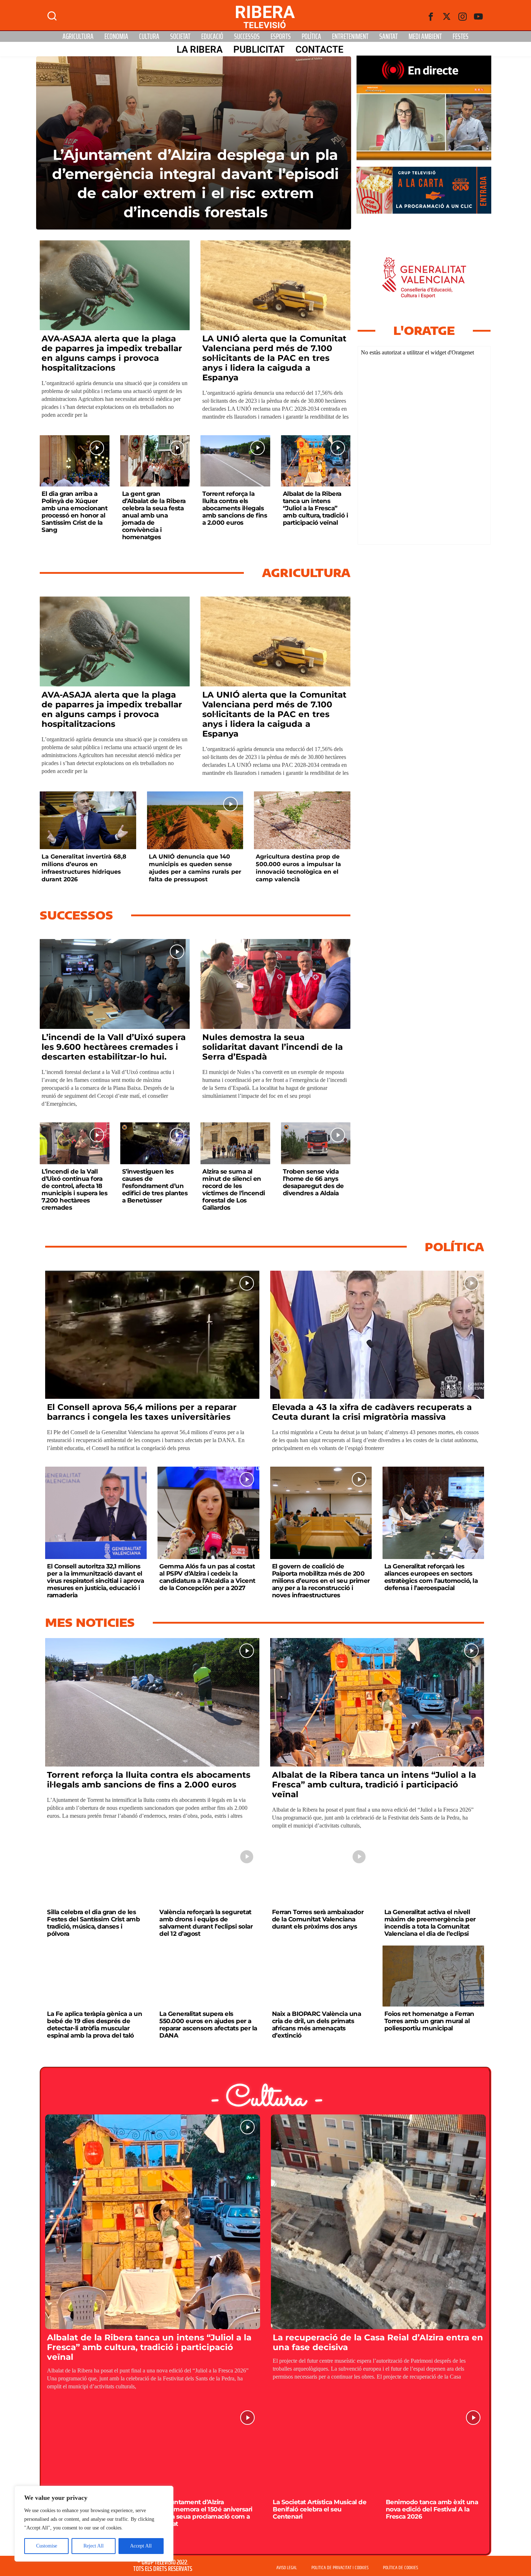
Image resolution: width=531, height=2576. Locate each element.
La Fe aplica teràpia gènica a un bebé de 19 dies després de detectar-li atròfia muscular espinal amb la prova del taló (94, 2025)
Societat (180, 36)
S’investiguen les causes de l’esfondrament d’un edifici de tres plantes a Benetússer (155, 1186)
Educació (212, 36)
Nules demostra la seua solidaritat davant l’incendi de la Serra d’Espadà (273, 1047)
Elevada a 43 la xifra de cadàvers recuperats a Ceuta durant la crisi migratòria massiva (372, 1412)
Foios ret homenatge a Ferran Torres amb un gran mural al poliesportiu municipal (429, 2021)
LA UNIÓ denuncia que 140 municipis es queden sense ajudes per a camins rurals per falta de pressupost (195, 868)
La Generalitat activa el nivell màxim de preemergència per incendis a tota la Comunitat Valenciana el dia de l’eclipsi (430, 1923)
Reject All (94, 2546)
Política (311, 36)
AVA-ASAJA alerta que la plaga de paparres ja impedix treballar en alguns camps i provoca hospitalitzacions (112, 353)
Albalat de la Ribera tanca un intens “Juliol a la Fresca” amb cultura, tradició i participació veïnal (316, 508)
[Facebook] (431, 17)
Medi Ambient (425, 36)
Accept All (141, 2546)
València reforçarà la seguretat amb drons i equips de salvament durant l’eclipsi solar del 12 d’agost (206, 1923)
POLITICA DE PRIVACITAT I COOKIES (340, 2568)
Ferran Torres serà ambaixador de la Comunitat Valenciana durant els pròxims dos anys (318, 1919)
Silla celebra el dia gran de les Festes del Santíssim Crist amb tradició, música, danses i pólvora (93, 1923)
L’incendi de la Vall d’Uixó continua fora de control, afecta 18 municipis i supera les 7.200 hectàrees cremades (74, 1189)
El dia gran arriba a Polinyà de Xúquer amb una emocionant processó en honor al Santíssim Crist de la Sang (74, 512)
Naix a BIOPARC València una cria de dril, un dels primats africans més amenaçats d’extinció (317, 2025)
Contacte (320, 49)
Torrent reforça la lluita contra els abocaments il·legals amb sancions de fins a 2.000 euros (235, 508)
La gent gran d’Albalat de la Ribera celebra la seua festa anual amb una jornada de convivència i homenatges (154, 515)
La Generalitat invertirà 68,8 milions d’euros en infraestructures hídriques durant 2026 (84, 868)
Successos (247, 36)
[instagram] (463, 17)
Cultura (149, 36)
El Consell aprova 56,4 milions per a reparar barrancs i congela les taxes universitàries (142, 1412)
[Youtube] (479, 17)
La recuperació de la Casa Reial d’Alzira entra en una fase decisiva (378, 2342)
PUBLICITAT (259, 49)
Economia (116, 36)
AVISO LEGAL (287, 2568)
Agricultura (78, 36)
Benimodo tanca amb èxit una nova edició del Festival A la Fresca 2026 (432, 2509)
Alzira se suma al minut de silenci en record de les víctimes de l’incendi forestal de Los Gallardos (234, 1189)
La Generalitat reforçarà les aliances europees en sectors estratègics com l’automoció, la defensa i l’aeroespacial (431, 1577)
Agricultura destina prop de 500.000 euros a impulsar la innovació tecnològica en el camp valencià (298, 868)
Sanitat (388, 36)
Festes (461, 36)
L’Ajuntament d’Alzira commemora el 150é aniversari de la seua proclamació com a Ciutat (206, 2513)
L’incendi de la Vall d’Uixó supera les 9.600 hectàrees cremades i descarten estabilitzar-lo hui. (114, 1047)
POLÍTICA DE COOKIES (400, 2568)
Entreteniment (350, 36)
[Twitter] (447, 17)
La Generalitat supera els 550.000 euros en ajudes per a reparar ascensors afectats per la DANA (208, 2025)
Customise (47, 2546)
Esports (281, 36)
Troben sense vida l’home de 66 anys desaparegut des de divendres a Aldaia (313, 1182)
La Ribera (200, 49)
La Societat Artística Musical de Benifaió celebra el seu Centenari (320, 2509)
